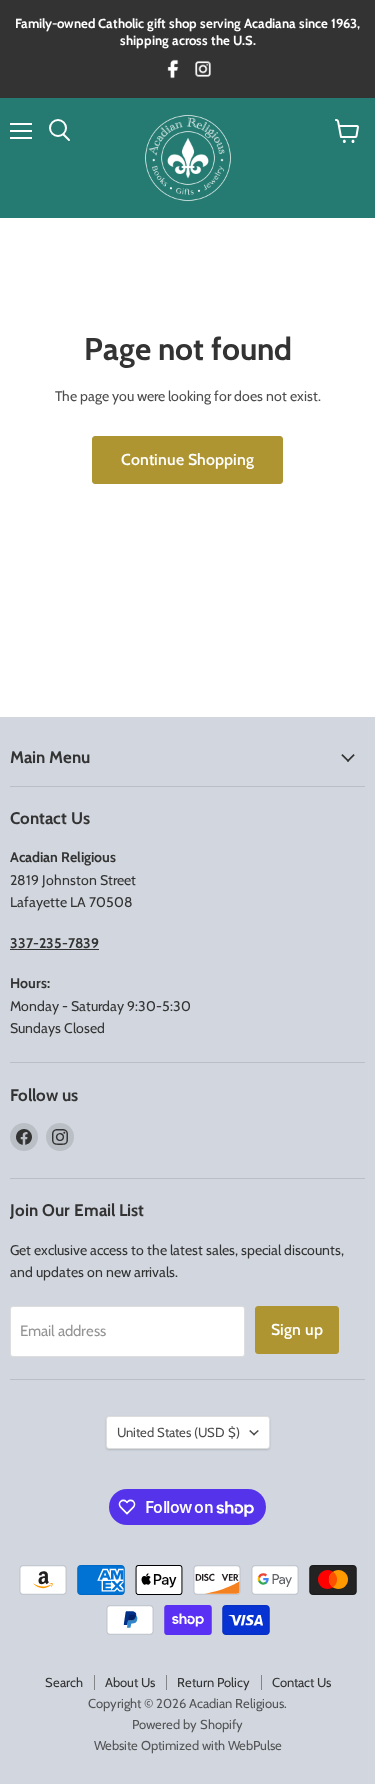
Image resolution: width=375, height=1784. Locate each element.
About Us (130, 1682)
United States (178, 1432)
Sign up (297, 1329)
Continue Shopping (187, 459)
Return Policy (213, 1682)
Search (64, 1682)
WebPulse (255, 1745)
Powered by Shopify (187, 1724)
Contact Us (301, 1682)
